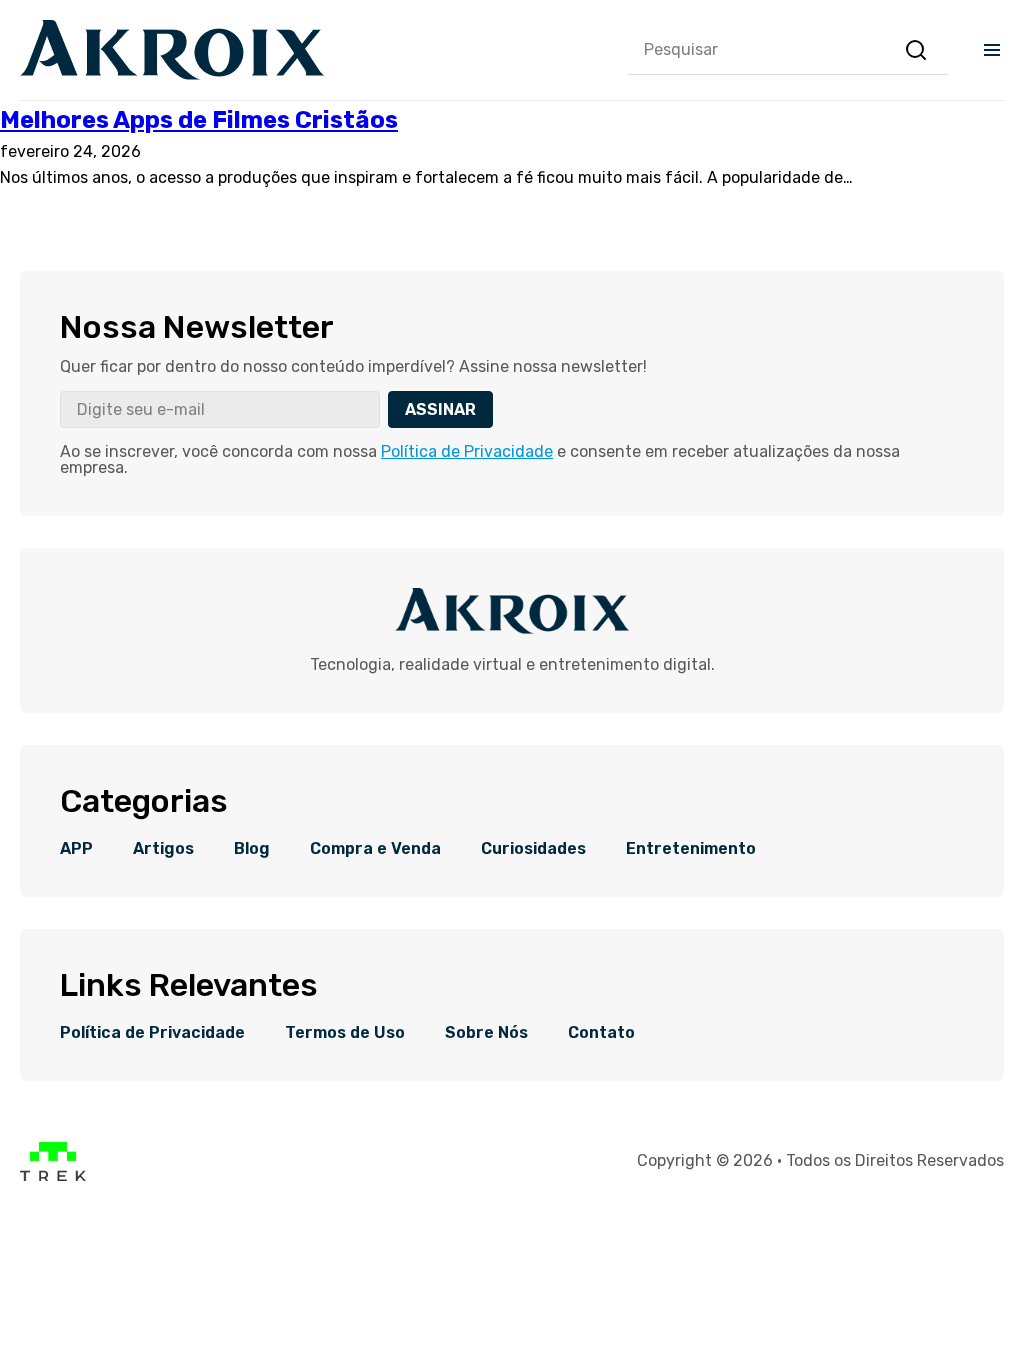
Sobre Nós (486, 1033)
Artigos (163, 849)
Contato (601, 1033)
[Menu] (992, 50)
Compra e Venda (375, 849)
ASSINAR (440, 409)
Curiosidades (533, 849)
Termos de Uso (345, 1033)
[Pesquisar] (916, 50)
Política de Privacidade (467, 451)
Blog (252, 849)
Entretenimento (691, 849)
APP (76, 849)
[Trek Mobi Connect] (53, 1175)
